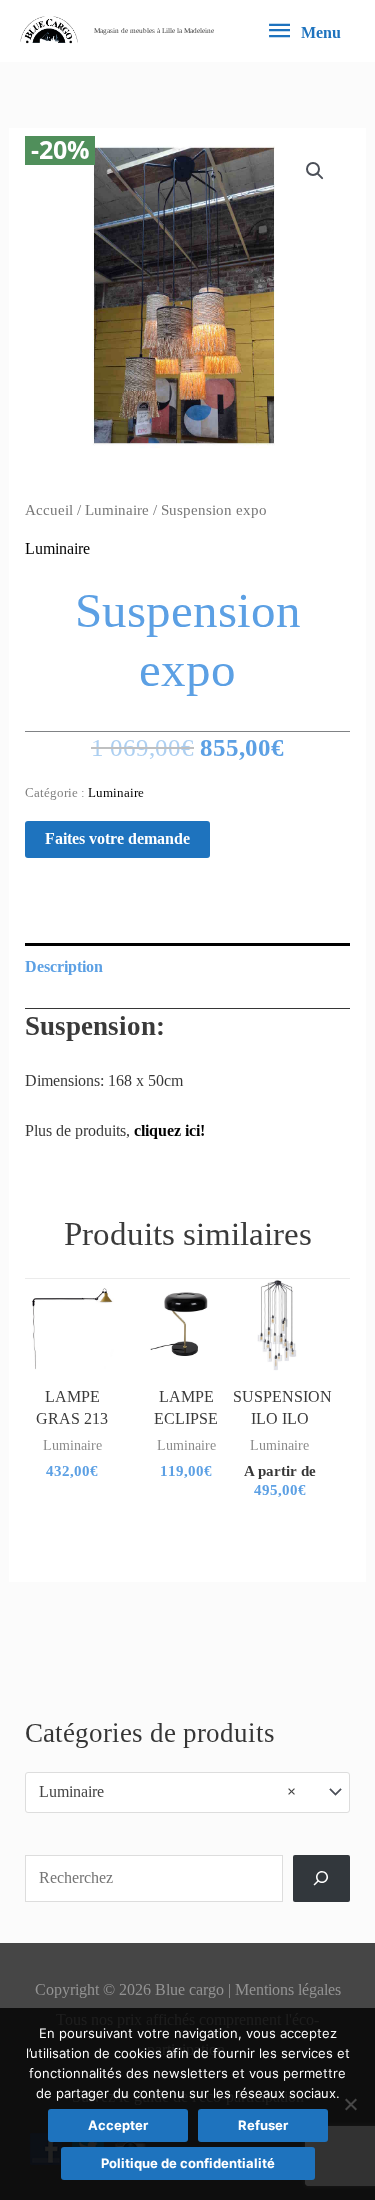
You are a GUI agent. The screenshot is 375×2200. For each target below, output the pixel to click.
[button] (315, 171)
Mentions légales (288, 1989)
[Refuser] (350, 2104)
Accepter (118, 2125)
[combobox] (187, 1792)
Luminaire (117, 510)
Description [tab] (64, 966)
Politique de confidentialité (188, 2163)
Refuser (263, 2125)
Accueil (49, 510)
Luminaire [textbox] (167, 1791)
